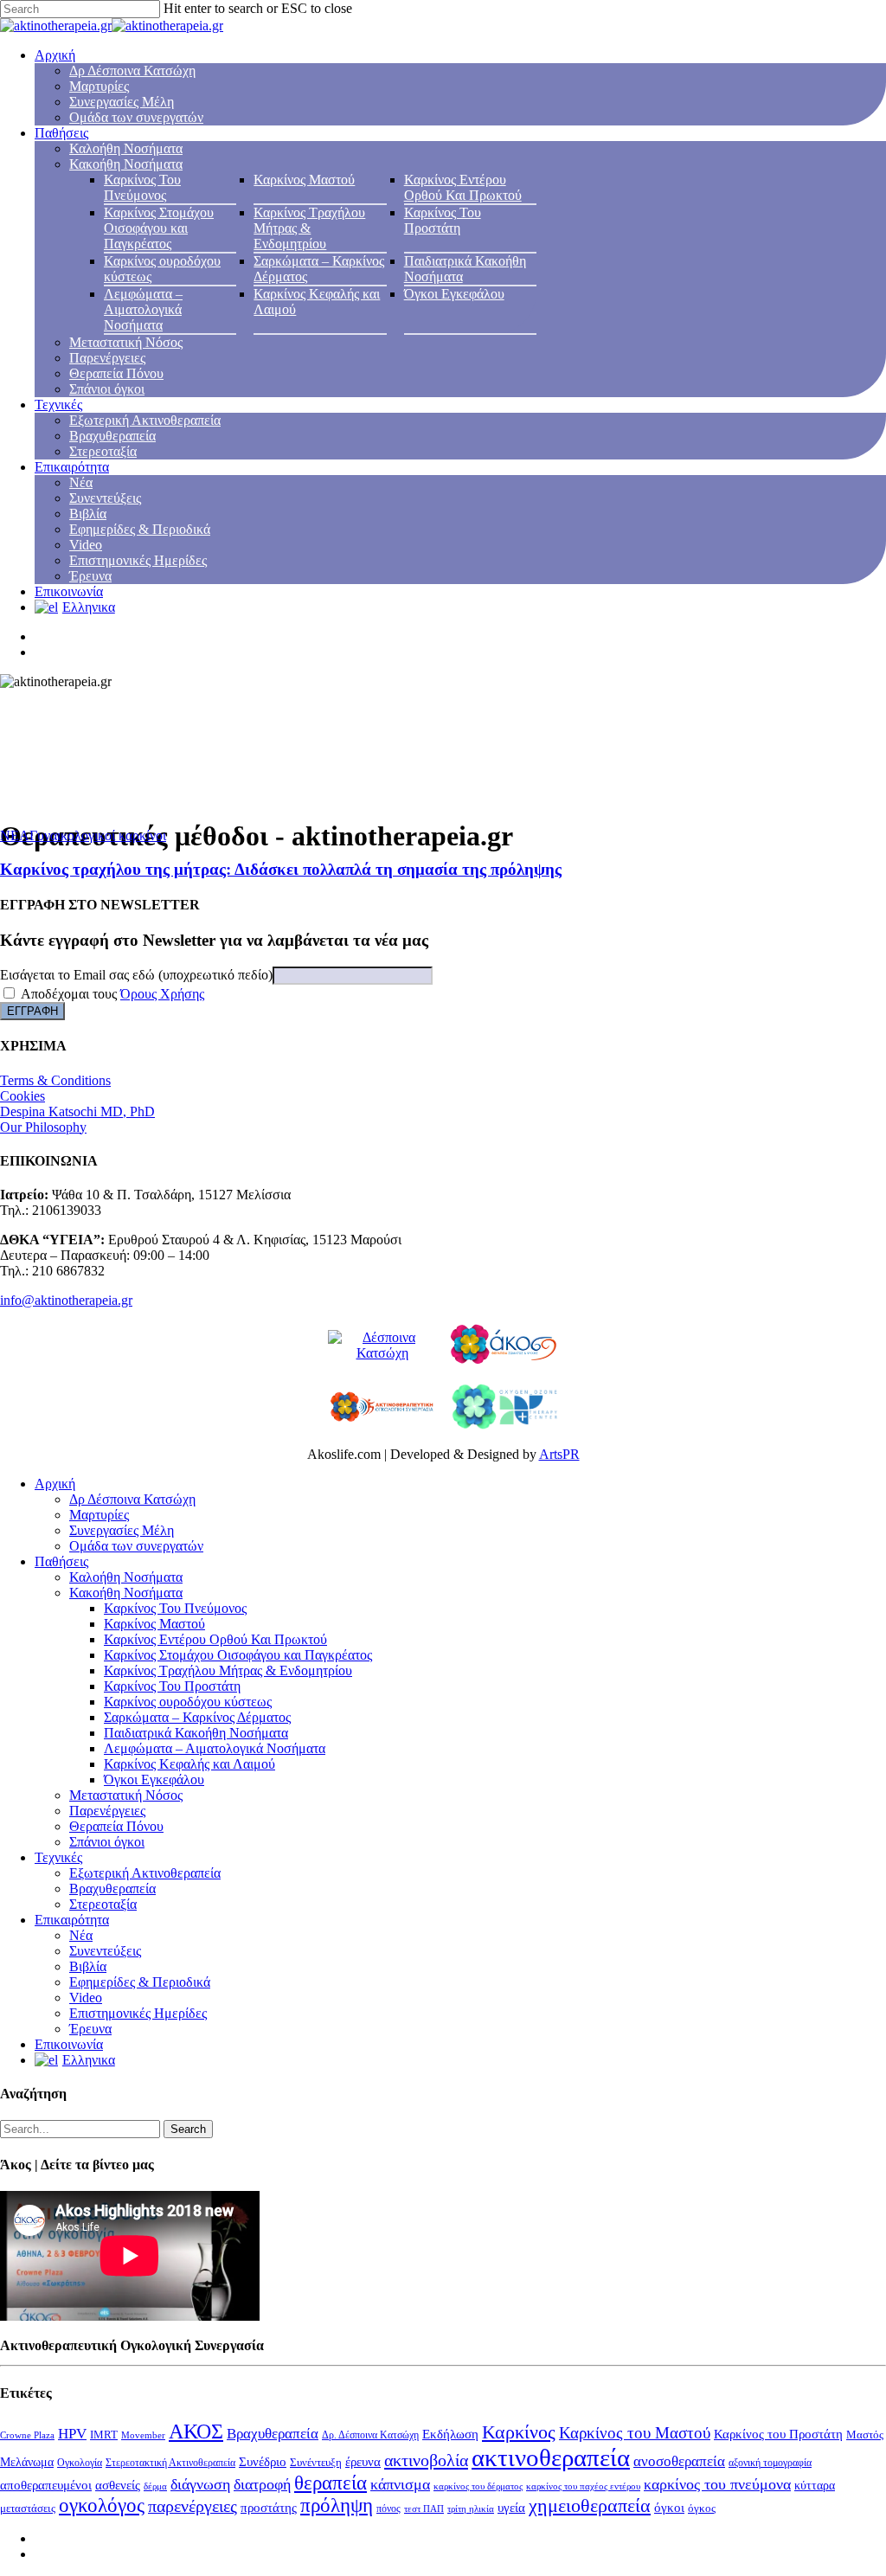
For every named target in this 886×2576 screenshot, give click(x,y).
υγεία (511, 2507)
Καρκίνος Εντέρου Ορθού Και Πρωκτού (463, 187)
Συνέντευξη (316, 2462)
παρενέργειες (193, 2506)
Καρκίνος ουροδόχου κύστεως (188, 1702)
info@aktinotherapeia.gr (66, 1300)
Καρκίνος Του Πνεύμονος (142, 187)
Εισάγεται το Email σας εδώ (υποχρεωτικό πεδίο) (136, 975)
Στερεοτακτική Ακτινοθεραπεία (170, 2463)
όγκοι (669, 2508)
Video (86, 545)
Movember (143, 2435)
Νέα (81, 482)
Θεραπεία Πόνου (116, 373)
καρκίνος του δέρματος (478, 2486)
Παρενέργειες (107, 358)
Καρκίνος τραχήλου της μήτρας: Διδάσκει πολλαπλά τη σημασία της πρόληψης (281, 869)
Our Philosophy (43, 1127)
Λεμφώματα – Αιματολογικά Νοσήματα (143, 309)
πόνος (388, 2509)
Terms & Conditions (55, 1080)
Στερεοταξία (103, 451)
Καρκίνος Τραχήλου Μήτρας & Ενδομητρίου (309, 228)
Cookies (22, 1096)
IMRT (104, 2435)
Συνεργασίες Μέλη (122, 102)
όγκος (702, 2508)
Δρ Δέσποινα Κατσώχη (132, 71)
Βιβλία (88, 514)
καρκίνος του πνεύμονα (717, 2484)
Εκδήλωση (450, 2434)
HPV (72, 2434)
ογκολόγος (102, 2505)
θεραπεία (331, 2483)
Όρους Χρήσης (162, 994)
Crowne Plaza (27, 2435)
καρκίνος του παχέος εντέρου (583, 2486)
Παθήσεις (61, 133)
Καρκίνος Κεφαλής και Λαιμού (189, 1764)
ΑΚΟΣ (196, 2431)
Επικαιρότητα (72, 467)
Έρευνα (90, 576)
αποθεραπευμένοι (46, 2485)
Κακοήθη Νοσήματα (126, 164)
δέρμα (155, 2486)
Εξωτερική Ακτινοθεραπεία (145, 420)
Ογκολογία (80, 2463)
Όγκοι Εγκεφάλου (454, 294)
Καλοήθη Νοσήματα (126, 148)
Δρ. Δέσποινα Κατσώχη (370, 2435)
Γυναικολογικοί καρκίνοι (98, 835)
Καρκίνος (519, 2432)
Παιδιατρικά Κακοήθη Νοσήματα (196, 1733)
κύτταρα (815, 2485)
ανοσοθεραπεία (679, 2461)
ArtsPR (559, 1454)
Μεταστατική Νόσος (126, 342)
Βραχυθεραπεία (112, 436)
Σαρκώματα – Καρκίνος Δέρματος (197, 1717)
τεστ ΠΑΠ (424, 2509)
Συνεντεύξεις (105, 498)
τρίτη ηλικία (471, 2509)
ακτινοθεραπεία (551, 2457)
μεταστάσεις (28, 2509)
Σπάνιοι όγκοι (107, 389)
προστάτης (269, 2508)
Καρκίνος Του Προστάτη (443, 220)
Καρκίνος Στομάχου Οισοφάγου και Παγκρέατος (159, 228)
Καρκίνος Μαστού (304, 180)
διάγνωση (200, 2484)
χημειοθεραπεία (590, 2505)
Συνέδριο (263, 2462)
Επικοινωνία (69, 591)
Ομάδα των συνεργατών (136, 117)
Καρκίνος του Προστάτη (778, 2434)
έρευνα (363, 2462)
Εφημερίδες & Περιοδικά (140, 529)
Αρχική (55, 55)
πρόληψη (337, 2505)
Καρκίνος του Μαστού (635, 2433)
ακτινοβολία (426, 2460)
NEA (15, 835)
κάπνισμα (400, 2484)
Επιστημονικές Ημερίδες (138, 560)
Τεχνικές (58, 405)
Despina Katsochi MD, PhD (77, 1111)
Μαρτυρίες (99, 86)
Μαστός (865, 2435)
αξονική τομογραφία (770, 2463)
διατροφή (262, 2484)
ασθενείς (118, 2485)
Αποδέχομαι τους (111, 994)
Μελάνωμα (27, 2462)
